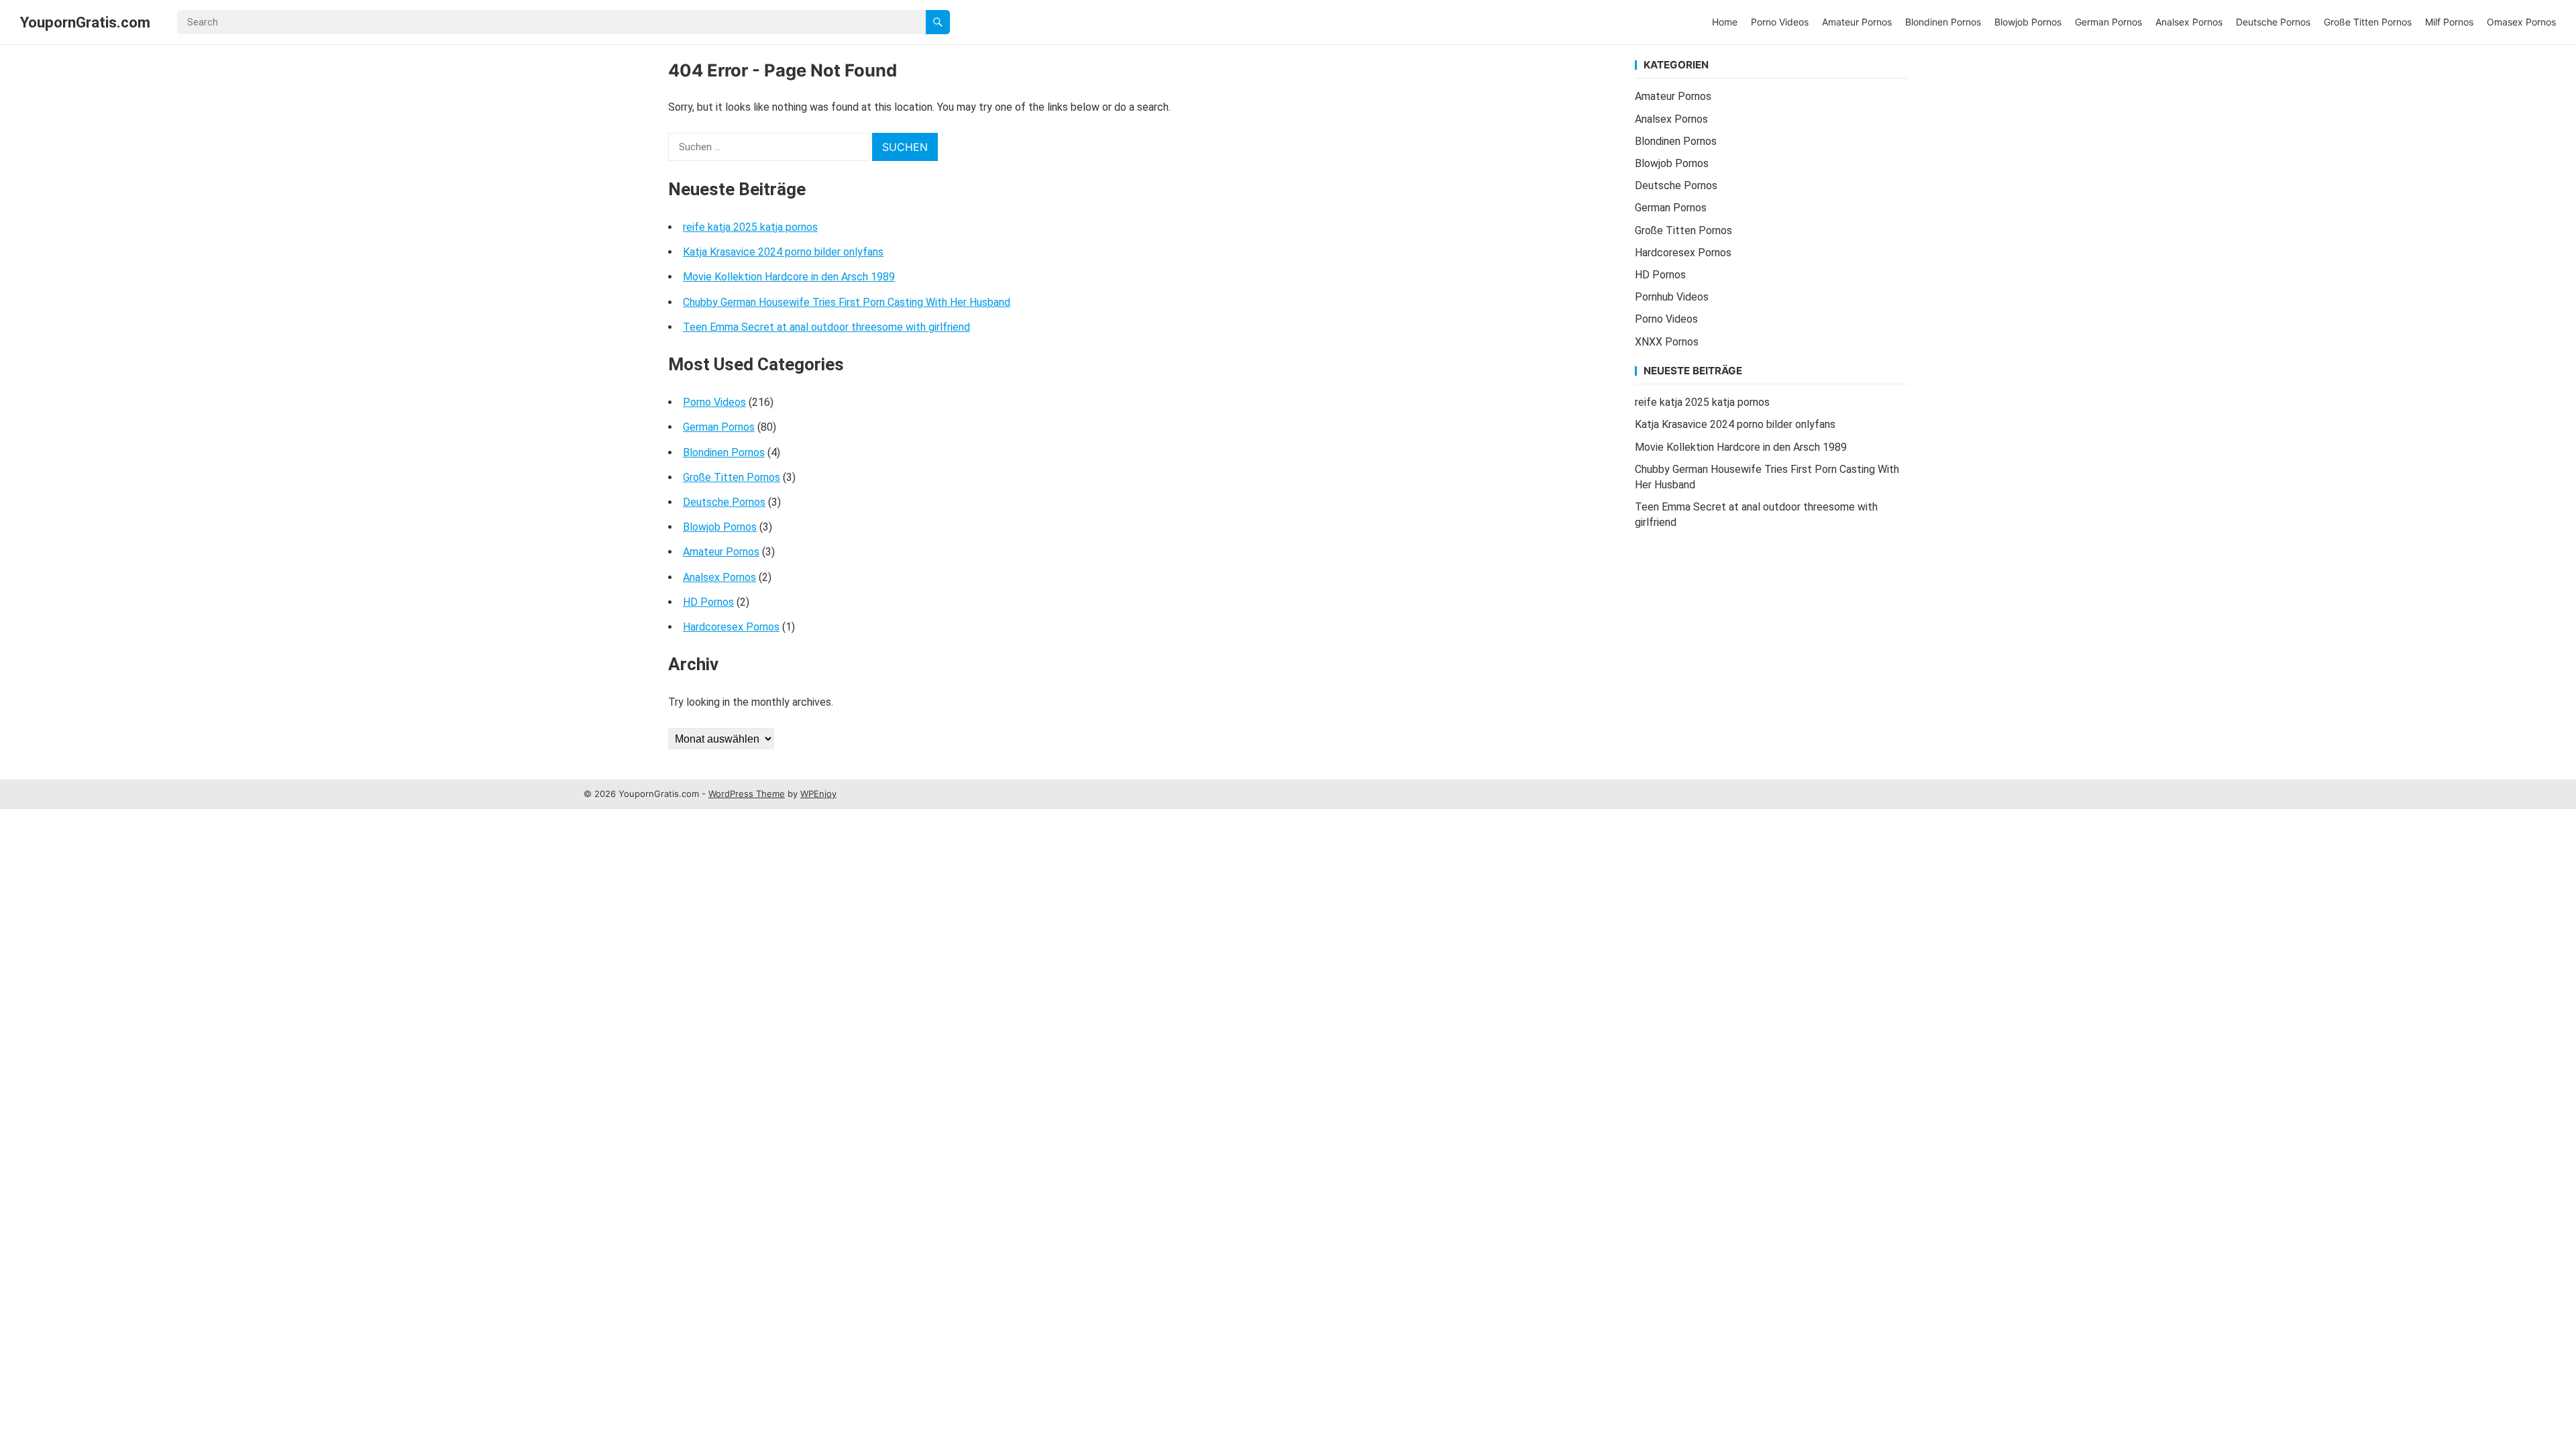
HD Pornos (708, 602)
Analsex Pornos (2189, 22)
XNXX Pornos (1667, 342)
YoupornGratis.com (85, 22)
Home (1725, 22)
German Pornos (2108, 22)
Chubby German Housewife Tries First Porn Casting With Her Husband (847, 302)
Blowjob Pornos (2028, 22)
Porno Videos (1780, 22)
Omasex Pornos (2521, 22)
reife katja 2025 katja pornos (750, 227)
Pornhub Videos (1672, 297)
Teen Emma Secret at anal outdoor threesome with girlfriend (826, 327)
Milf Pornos (2449, 22)
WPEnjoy (818, 794)
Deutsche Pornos (2273, 22)
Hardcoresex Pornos (731, 627)
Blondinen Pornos (1943, 22)
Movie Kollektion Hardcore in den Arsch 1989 (789, 277)
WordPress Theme (747, 794)
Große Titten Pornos (2368, 22)
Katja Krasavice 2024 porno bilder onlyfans (783, 252)
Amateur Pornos (1857, 22)
